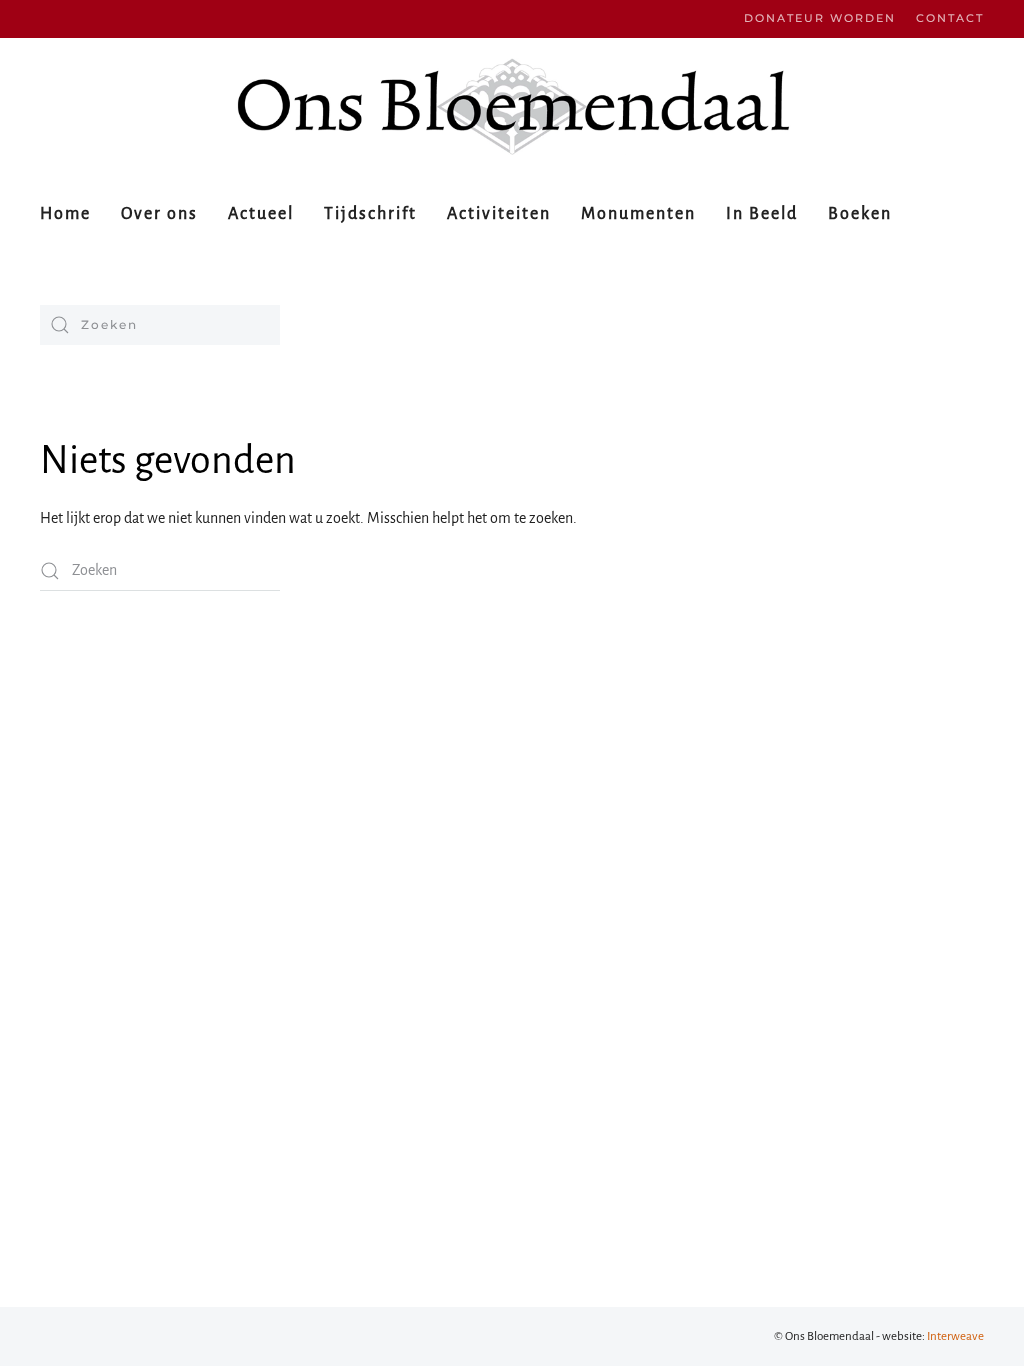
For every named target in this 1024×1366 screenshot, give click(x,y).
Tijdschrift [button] (370, 214)
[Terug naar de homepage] (512, 106)
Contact (950, 18)
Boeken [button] (860, 214)
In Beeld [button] (762, 214)
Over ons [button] (159, 214)
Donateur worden (820, 18)
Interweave (955, 1336)
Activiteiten (499, 214)
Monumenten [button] (638, 214)
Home (65, 214)
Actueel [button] (261, 214)
